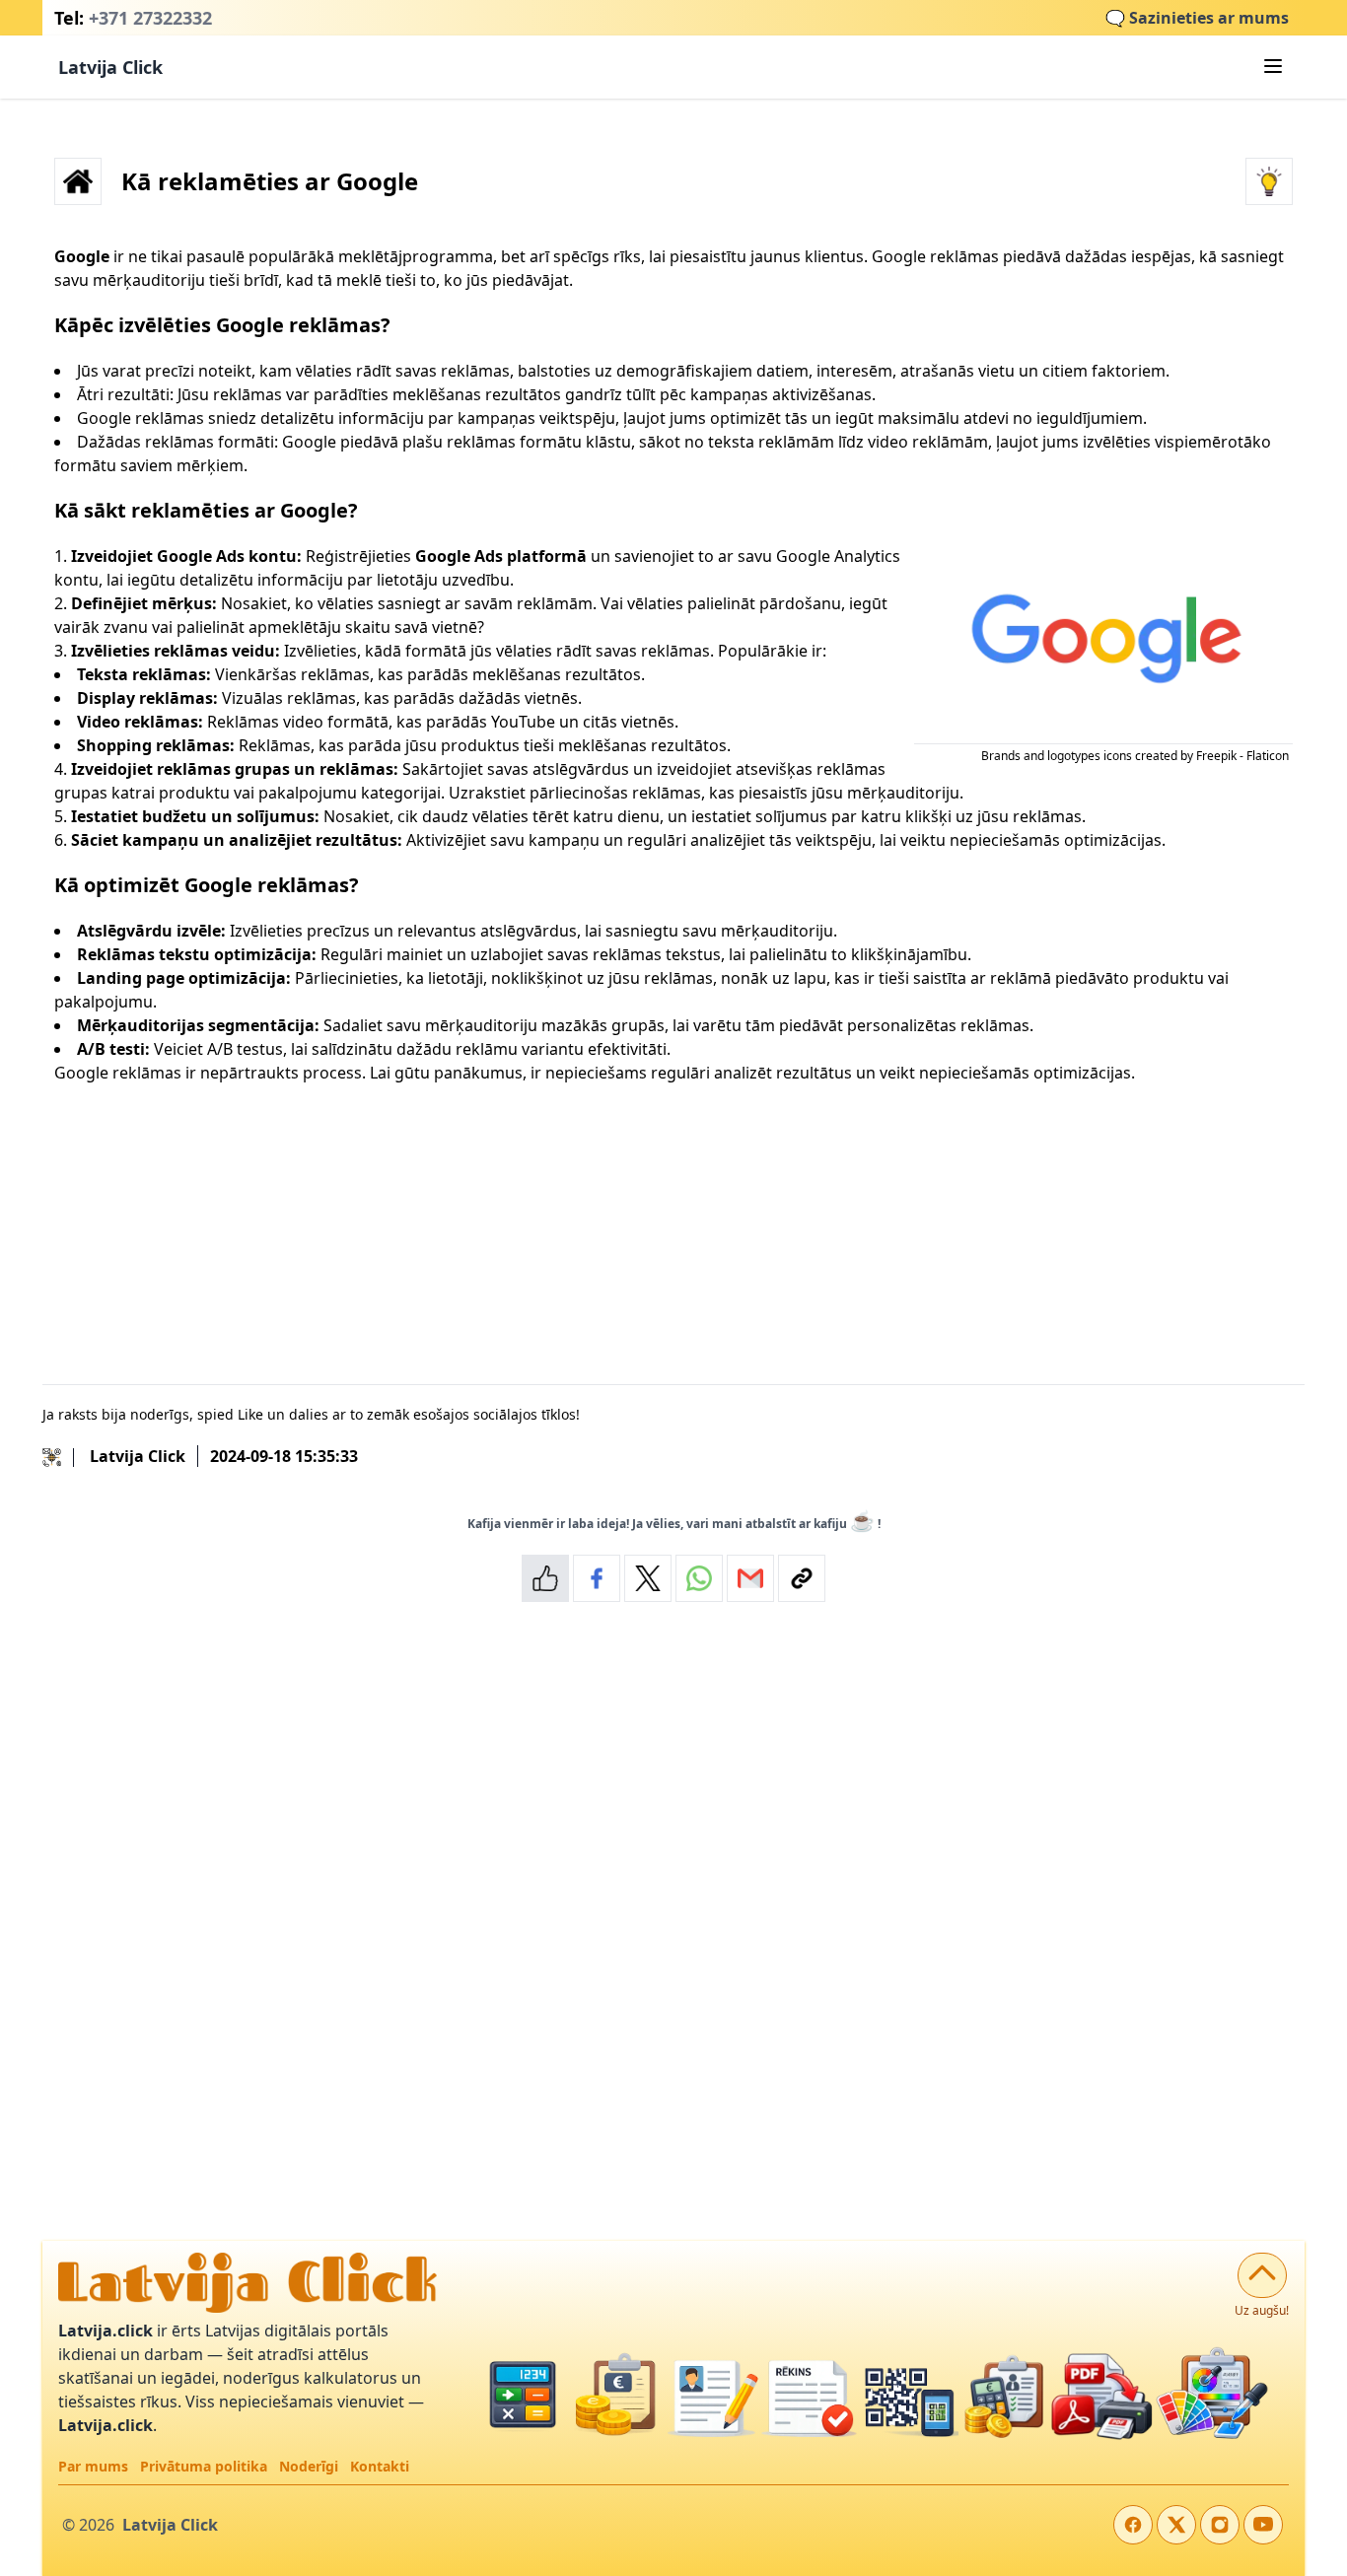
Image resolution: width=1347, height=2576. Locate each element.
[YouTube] (1263, 2525)
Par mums (93, 2466)
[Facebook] (1133, 2525)
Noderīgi (309, 2466)
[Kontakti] (58, 1456)
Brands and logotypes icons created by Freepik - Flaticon (1135, 756)
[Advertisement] (646, 1224)
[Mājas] (78, 181)
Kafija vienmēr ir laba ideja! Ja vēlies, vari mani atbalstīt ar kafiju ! (674, 1521)
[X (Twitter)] (1176, 2525)
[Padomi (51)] (1269, 181)
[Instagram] (1220, 2525)
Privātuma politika (204, 2466)
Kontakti (380, 2466)
